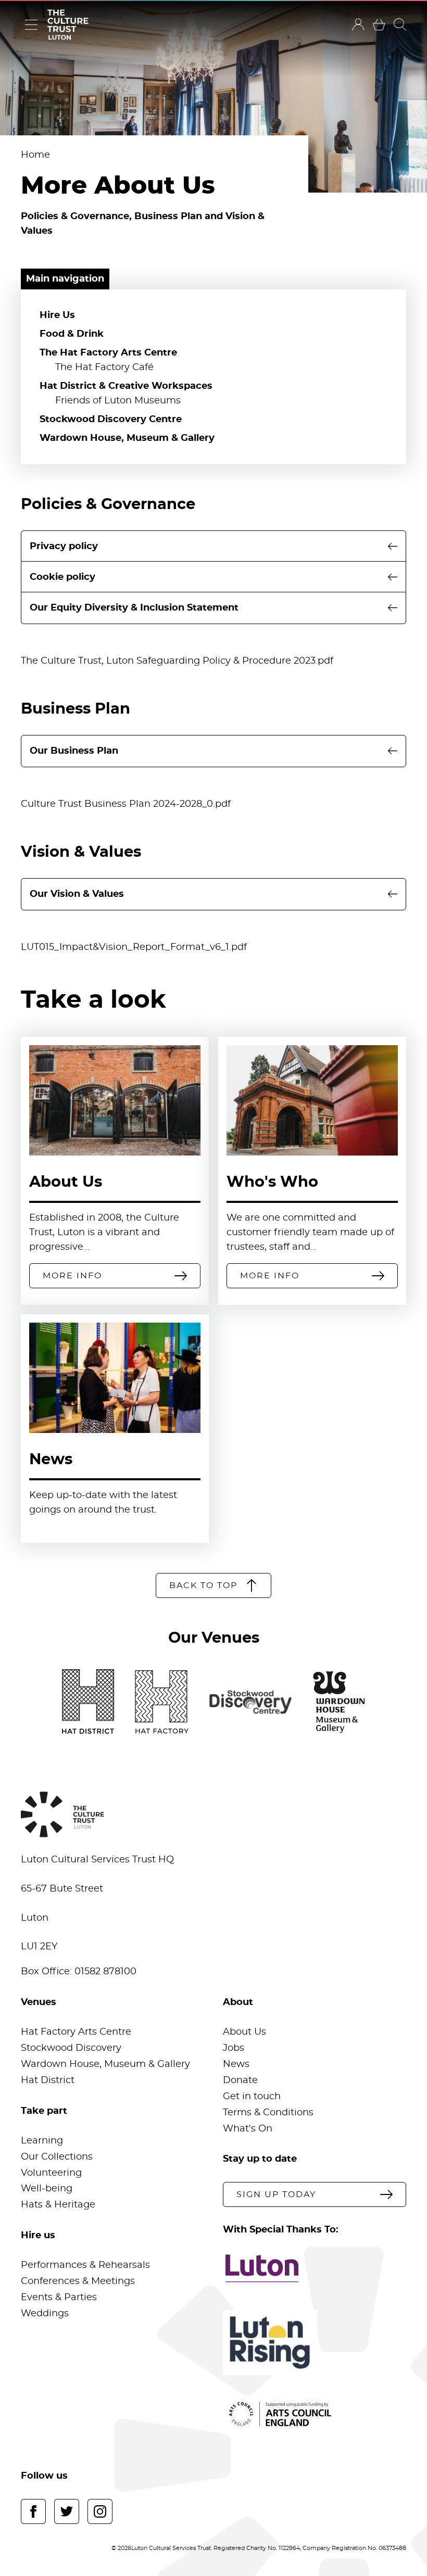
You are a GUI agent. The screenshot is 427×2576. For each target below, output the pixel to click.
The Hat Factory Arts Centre (108, 353)
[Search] (400, 24)
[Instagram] (100, 2511)
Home (35, 155)
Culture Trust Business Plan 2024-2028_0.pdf (126, 804)
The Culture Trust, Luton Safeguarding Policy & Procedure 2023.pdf (177, 661)
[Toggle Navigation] (31, 24)
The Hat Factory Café (104, 367)
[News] (115, 1378)
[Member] (358, 24)
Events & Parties (59, 2298)
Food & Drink (72, 334)
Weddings (45, 2314)
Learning (42, 2141)
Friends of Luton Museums (118, 401)
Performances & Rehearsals (85, 2265)
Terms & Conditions (268, 2113)
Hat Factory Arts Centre (76, 2032)
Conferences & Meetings (78, 2281)
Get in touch (252, 2097)
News (51, 1460)
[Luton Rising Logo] (315, 2343)
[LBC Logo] (315, 2268)
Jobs (234, 2048)
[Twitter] (67, 2511)
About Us (66, 1182)
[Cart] (379, 24)
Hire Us (57, 315)
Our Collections (57, 2157)
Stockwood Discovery (71, 2048)
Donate (240, 2080)
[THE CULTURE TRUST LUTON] (68, 25)
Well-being (47, 2189)
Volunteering (51, 2173)
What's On (248, 2129)
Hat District (48, 2080)
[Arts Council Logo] (315, 2414)
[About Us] (115, 1100)
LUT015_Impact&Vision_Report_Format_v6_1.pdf (134, 947)
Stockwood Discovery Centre (111, 420)
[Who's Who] (312, 1100)
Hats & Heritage (58, 2205)
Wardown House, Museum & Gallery (127, 438)
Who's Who (272, 1182)
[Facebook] (33, 2511)
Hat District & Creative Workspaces (126, 386)
